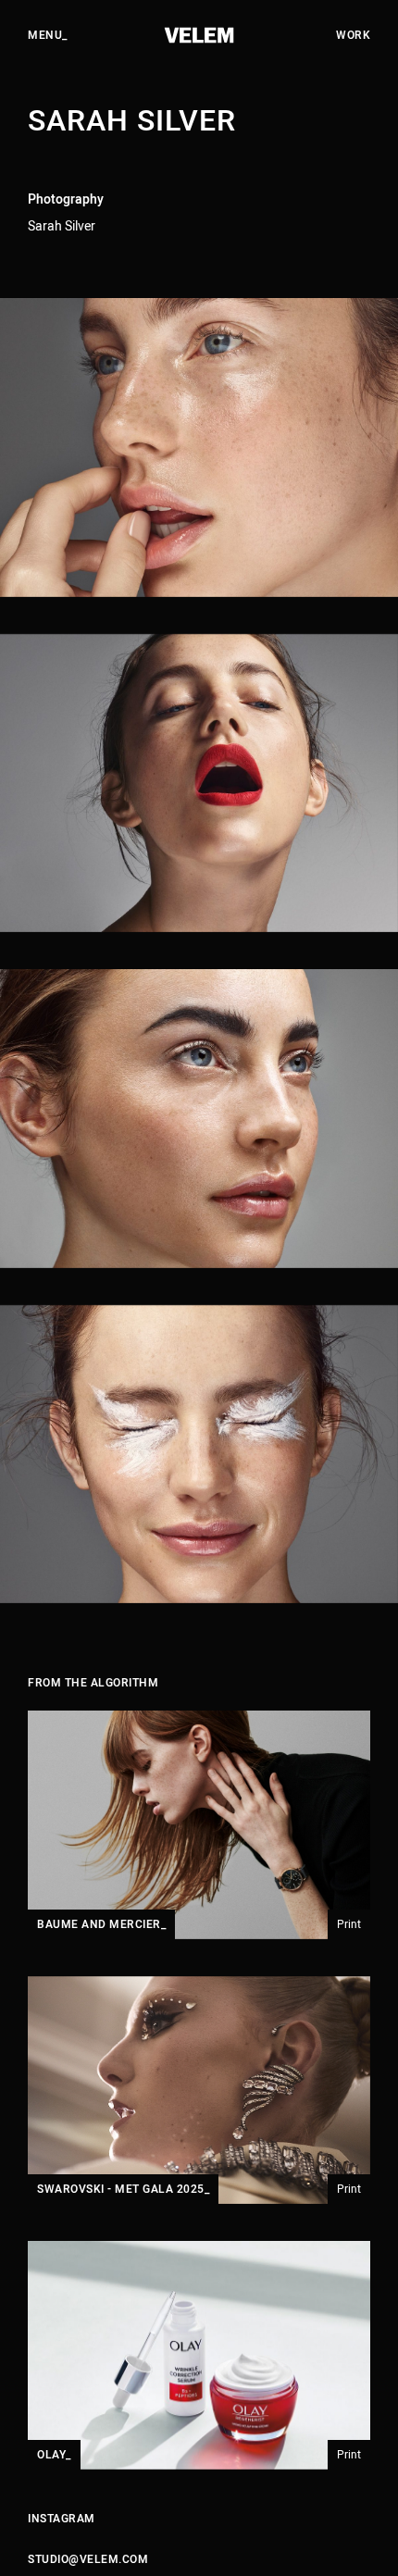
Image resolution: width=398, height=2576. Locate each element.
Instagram (62, 2519)
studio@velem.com (88, 2559)
